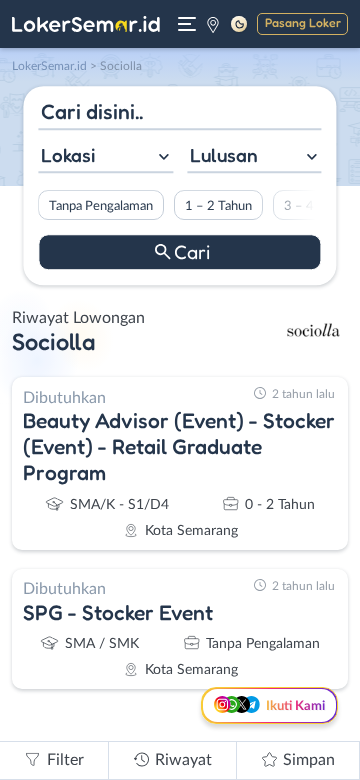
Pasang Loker (303, 22)
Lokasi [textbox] (68, 155)
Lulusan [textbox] (224, 155)
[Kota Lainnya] (213, 24)
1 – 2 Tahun (218, 206)
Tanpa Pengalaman (101, 206)
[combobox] (105, 157)
